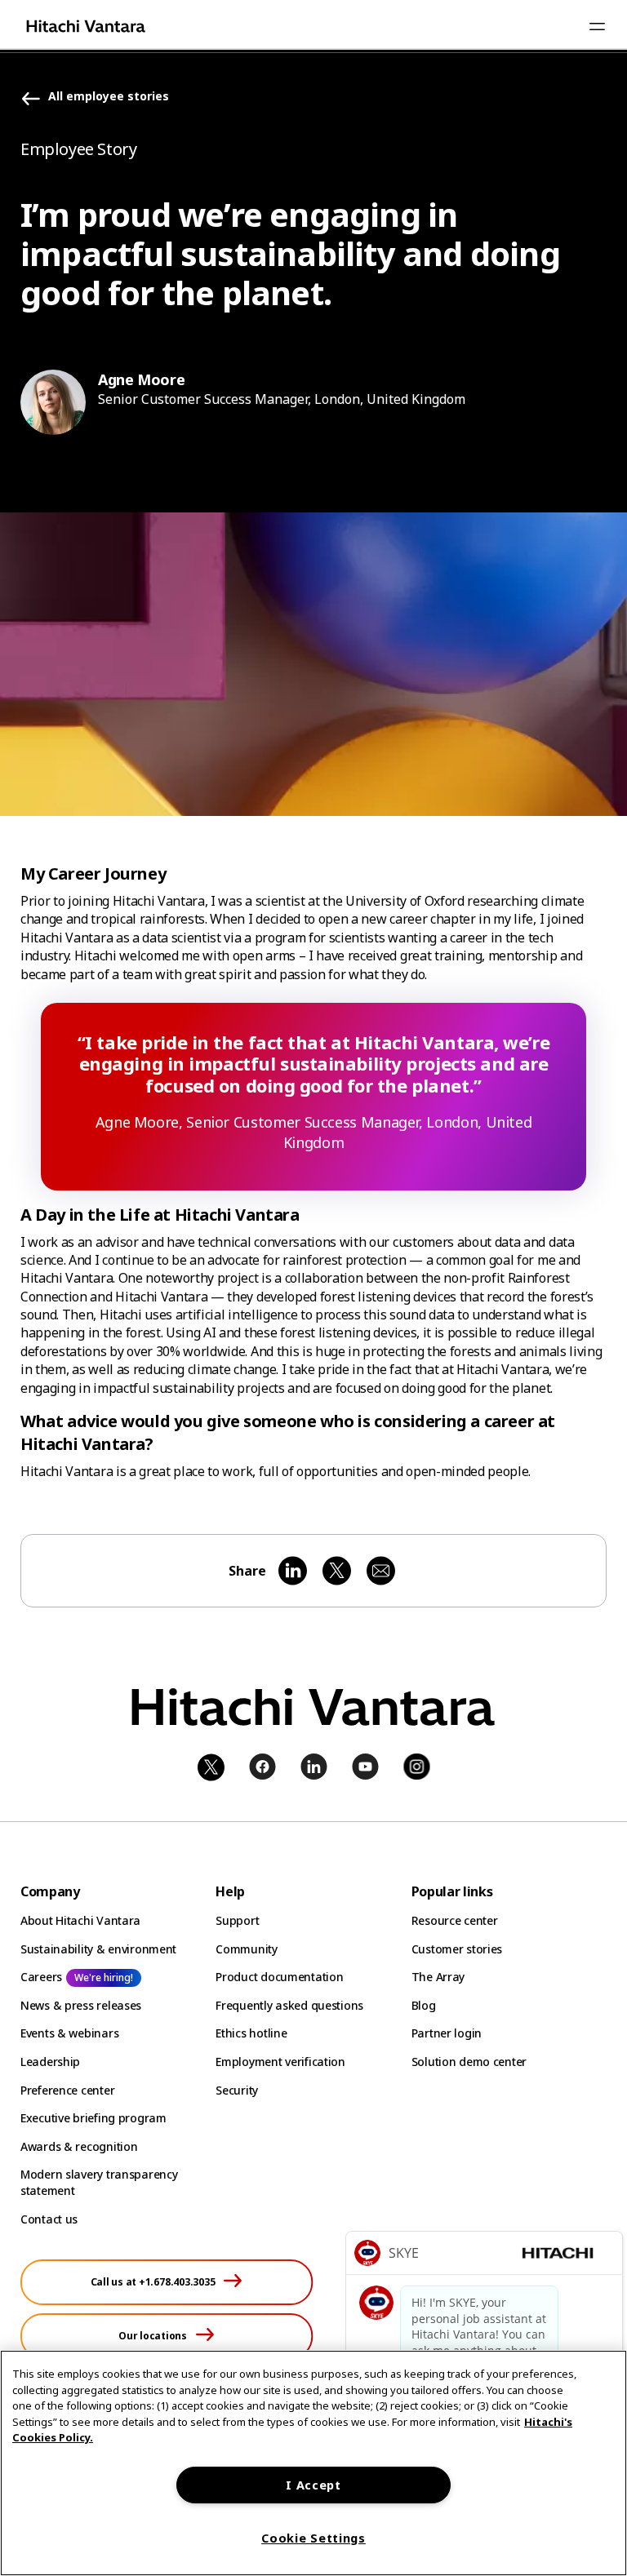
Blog (424, 2005)
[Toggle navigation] (597, 26)
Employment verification (280, 2062)
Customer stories (457, 1949)
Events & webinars (69, 2033)
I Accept (313, 2485)
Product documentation (279, 1977)
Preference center (67, 2090)
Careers (41, 1977)
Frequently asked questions (289, 2005)
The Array (438, 1977)
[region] (313, 2463)
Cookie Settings (313, 2538)
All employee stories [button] (109, 97)
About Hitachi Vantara (80, 1920)
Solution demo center (469, 2062)
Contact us (49, 2219)
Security (237, 2090)
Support (237, 1920)
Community (246, 1949)
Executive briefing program (93, 2118)
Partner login (447, 2033)
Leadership (50, 2062)
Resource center (455, 1920)
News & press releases (81, 2005)
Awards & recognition (79, 2146)
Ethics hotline (251, 2033)
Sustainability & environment (98, 1949)
